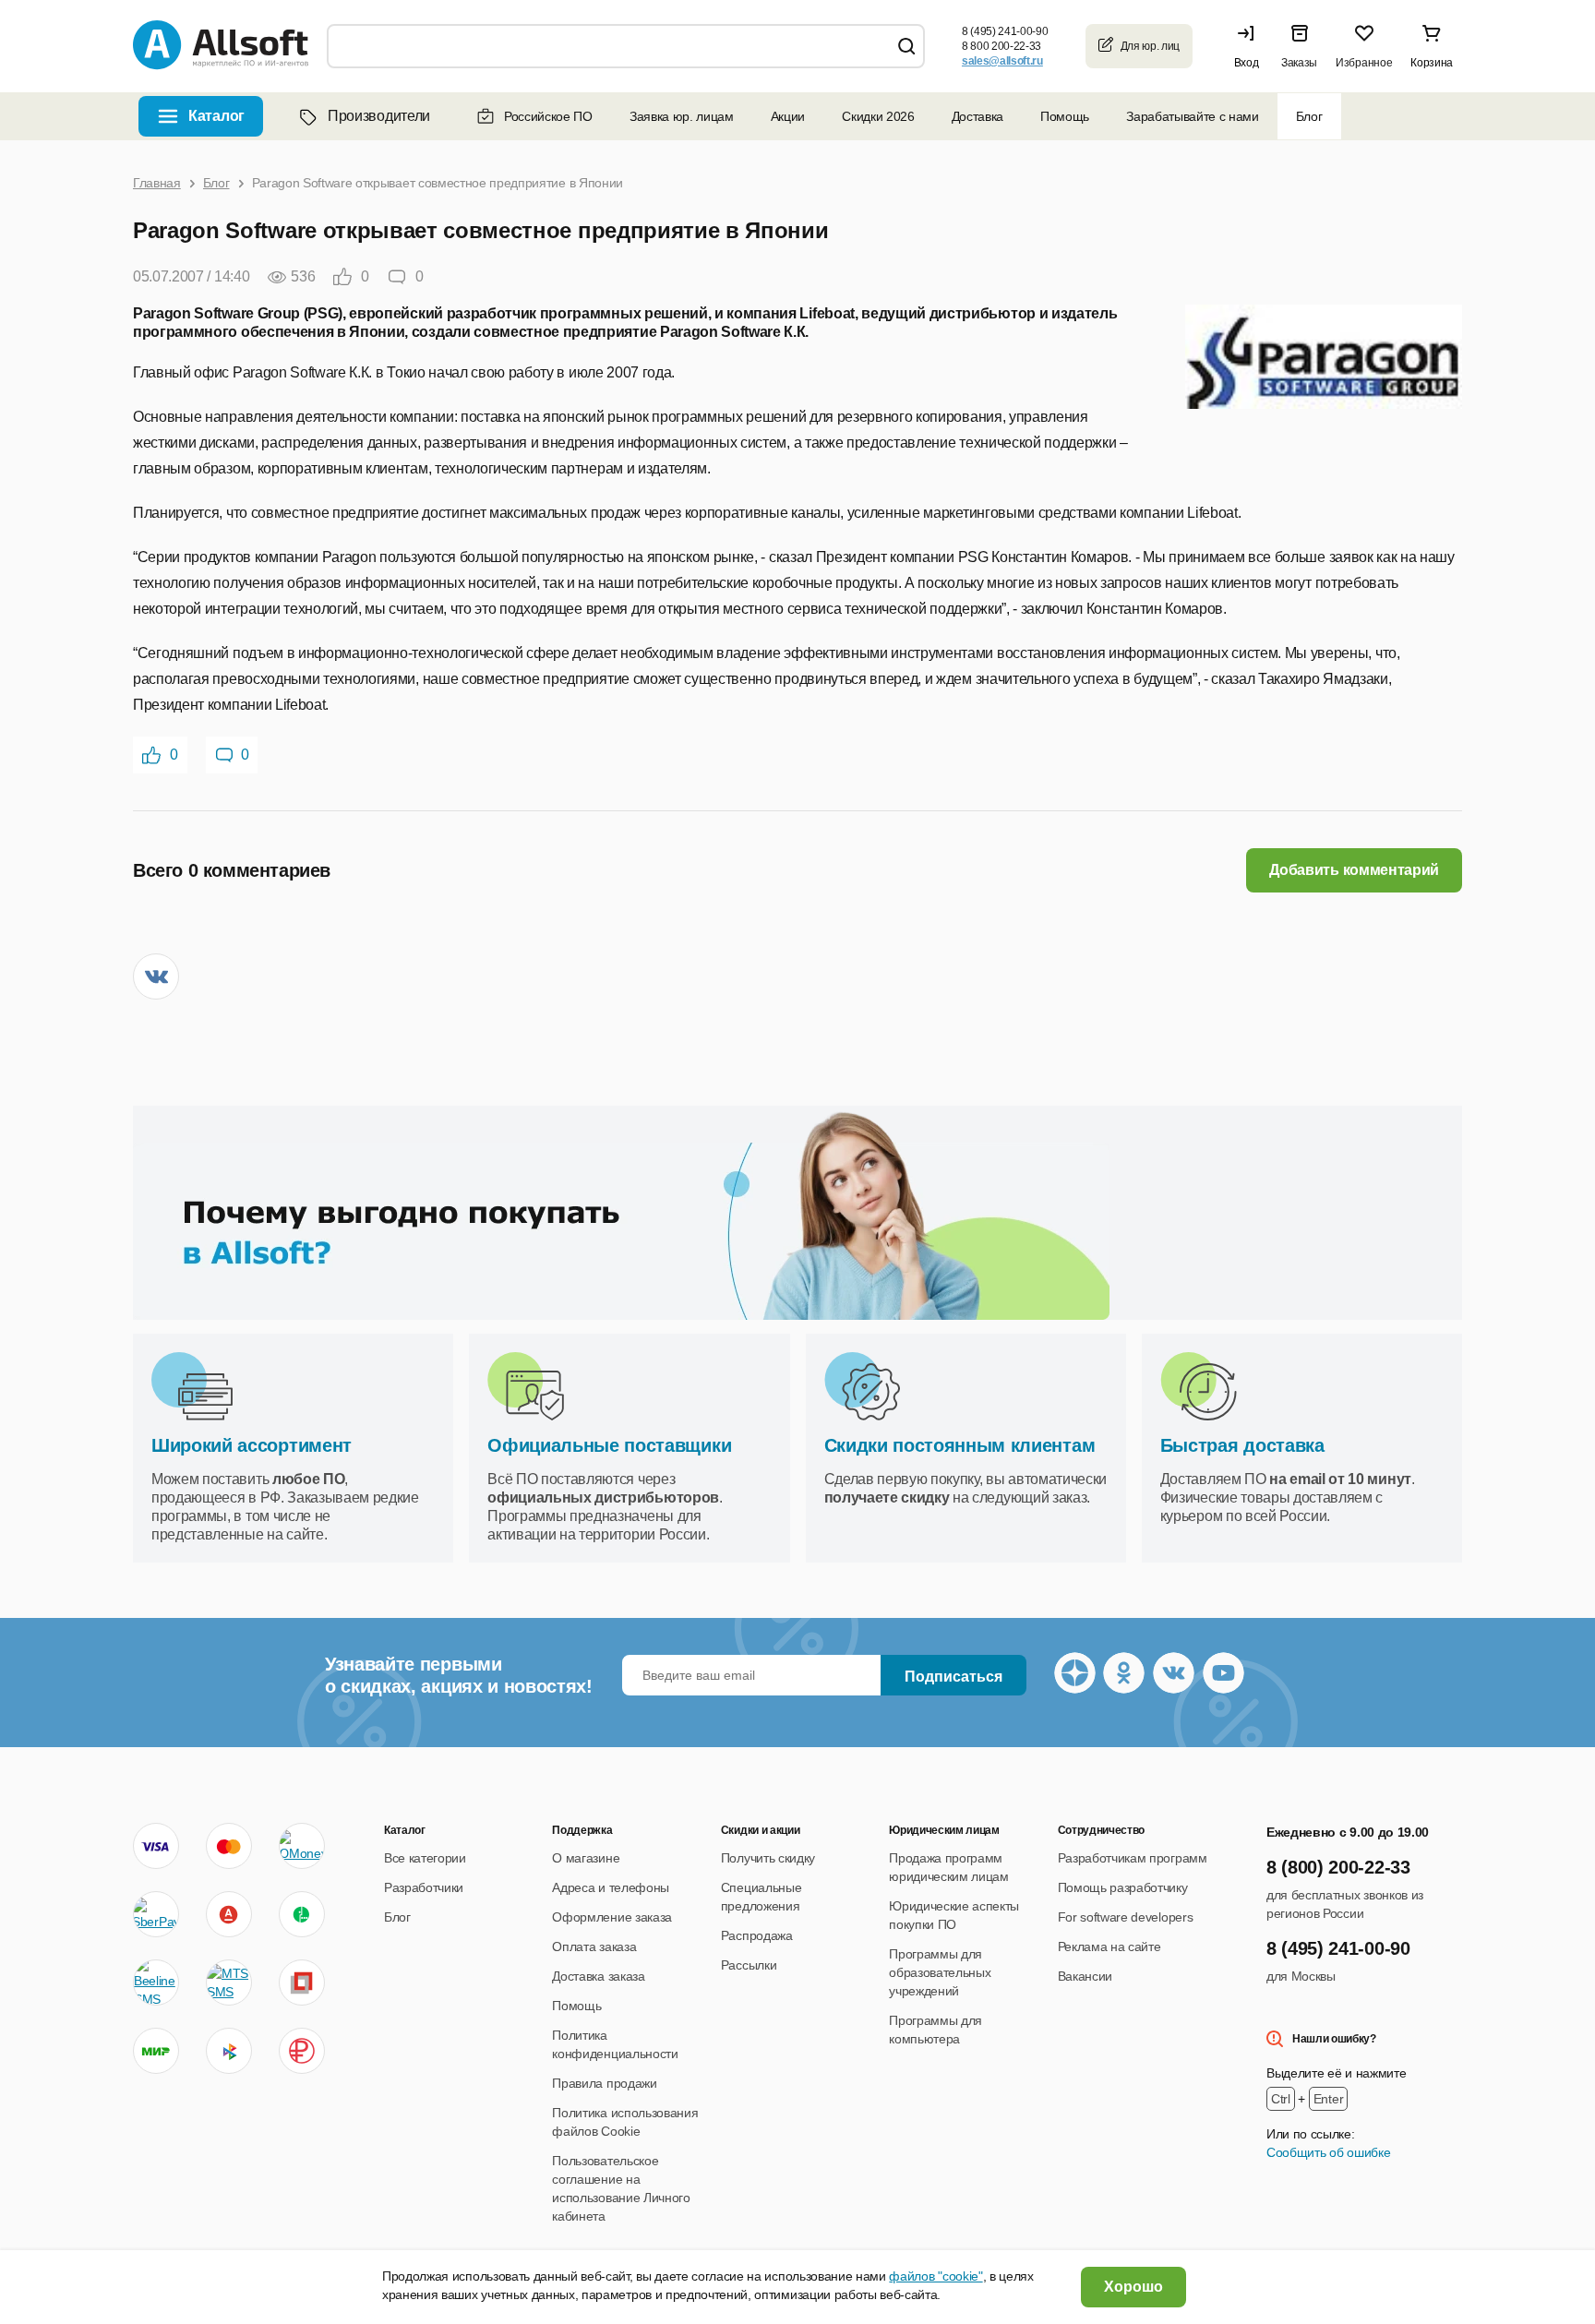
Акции (788, 116)
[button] (1251, 46)
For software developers (1126, 1917)
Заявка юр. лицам (682, 116)
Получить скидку (768, 1858)
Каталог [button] (216, 116)
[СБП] (229, 2051)
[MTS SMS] (229, 1983)
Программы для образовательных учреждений (940, 1972)
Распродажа (757, 1935)
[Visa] (156, 1846)
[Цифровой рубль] (302, 2051)
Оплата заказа (594, 1947)
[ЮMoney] (301, 1846)
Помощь (1065, 116)
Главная (157, 183)
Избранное (1364, 63)
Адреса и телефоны (611, 1887)
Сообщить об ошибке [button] (1328, 2152)
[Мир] (156, 2051)
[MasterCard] (229, 1846)
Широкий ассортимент (252, 1445)
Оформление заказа (612, 1917)
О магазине (586, 1858)
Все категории (425, 1858)
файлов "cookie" (935, 2276)
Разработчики (424, 1887)
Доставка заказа (598, 1976)
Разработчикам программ (1133, 1858)
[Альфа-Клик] (229, 1914)
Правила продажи (604, 2083)
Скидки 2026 (878, 116)
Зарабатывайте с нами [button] (1193, 116)
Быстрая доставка (1242, 1445)
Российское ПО (548, 116)
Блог (1309, 116)
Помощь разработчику (1123, 1887)
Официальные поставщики (609, 1445)
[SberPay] (156, 1914)
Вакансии (1085, 1976)
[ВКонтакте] (156, 976)
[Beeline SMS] (156, 1983)
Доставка (977, 116)
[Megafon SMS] (302, 1914)
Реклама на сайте (1109, 1947)
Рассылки (749, 1965)
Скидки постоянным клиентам (960, 1445)
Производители (379, 116)
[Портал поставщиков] (302, 1983)
